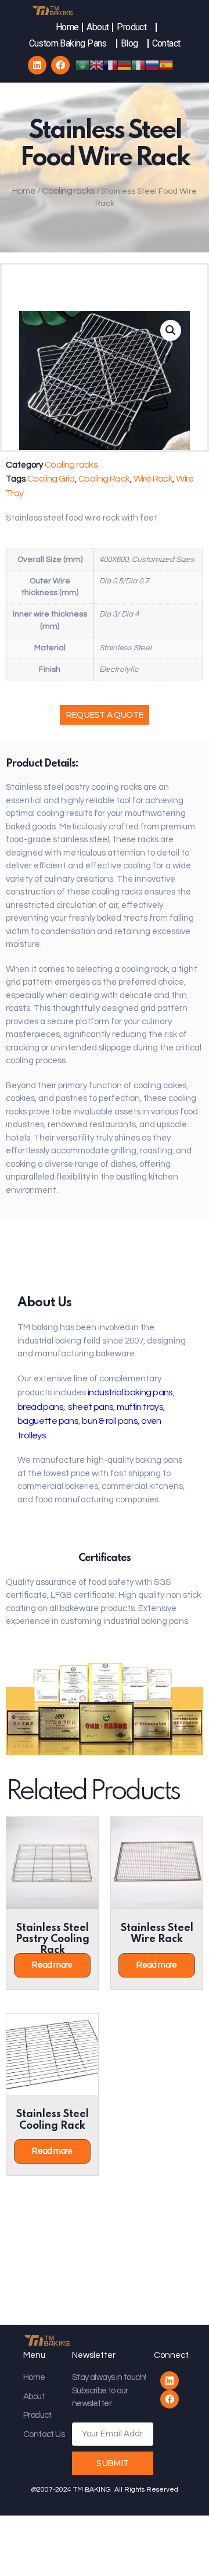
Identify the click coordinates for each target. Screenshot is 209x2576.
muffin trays (140, 1407)
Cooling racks (68, 191)
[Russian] (152, 65)
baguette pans (48, 1421)
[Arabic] (82, 65)
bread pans (40, 1407)
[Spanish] (166, 65)
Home (67, 27)
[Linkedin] (37, 65)
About (98, 27)
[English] (96, 65)
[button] (105, 715)
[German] (124, 65)
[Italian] (138, 65)
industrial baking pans (130, 1392)
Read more (52, 1965)
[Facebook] (60, 65)
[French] (110, 65)
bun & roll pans (110, 1421)
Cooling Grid (51, 479)
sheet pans (90, 1407)
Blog (129, 43)
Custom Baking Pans (68, 43)
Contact (166, 43)
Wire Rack (153, 479)
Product (131, 27)
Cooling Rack (104, 479)
